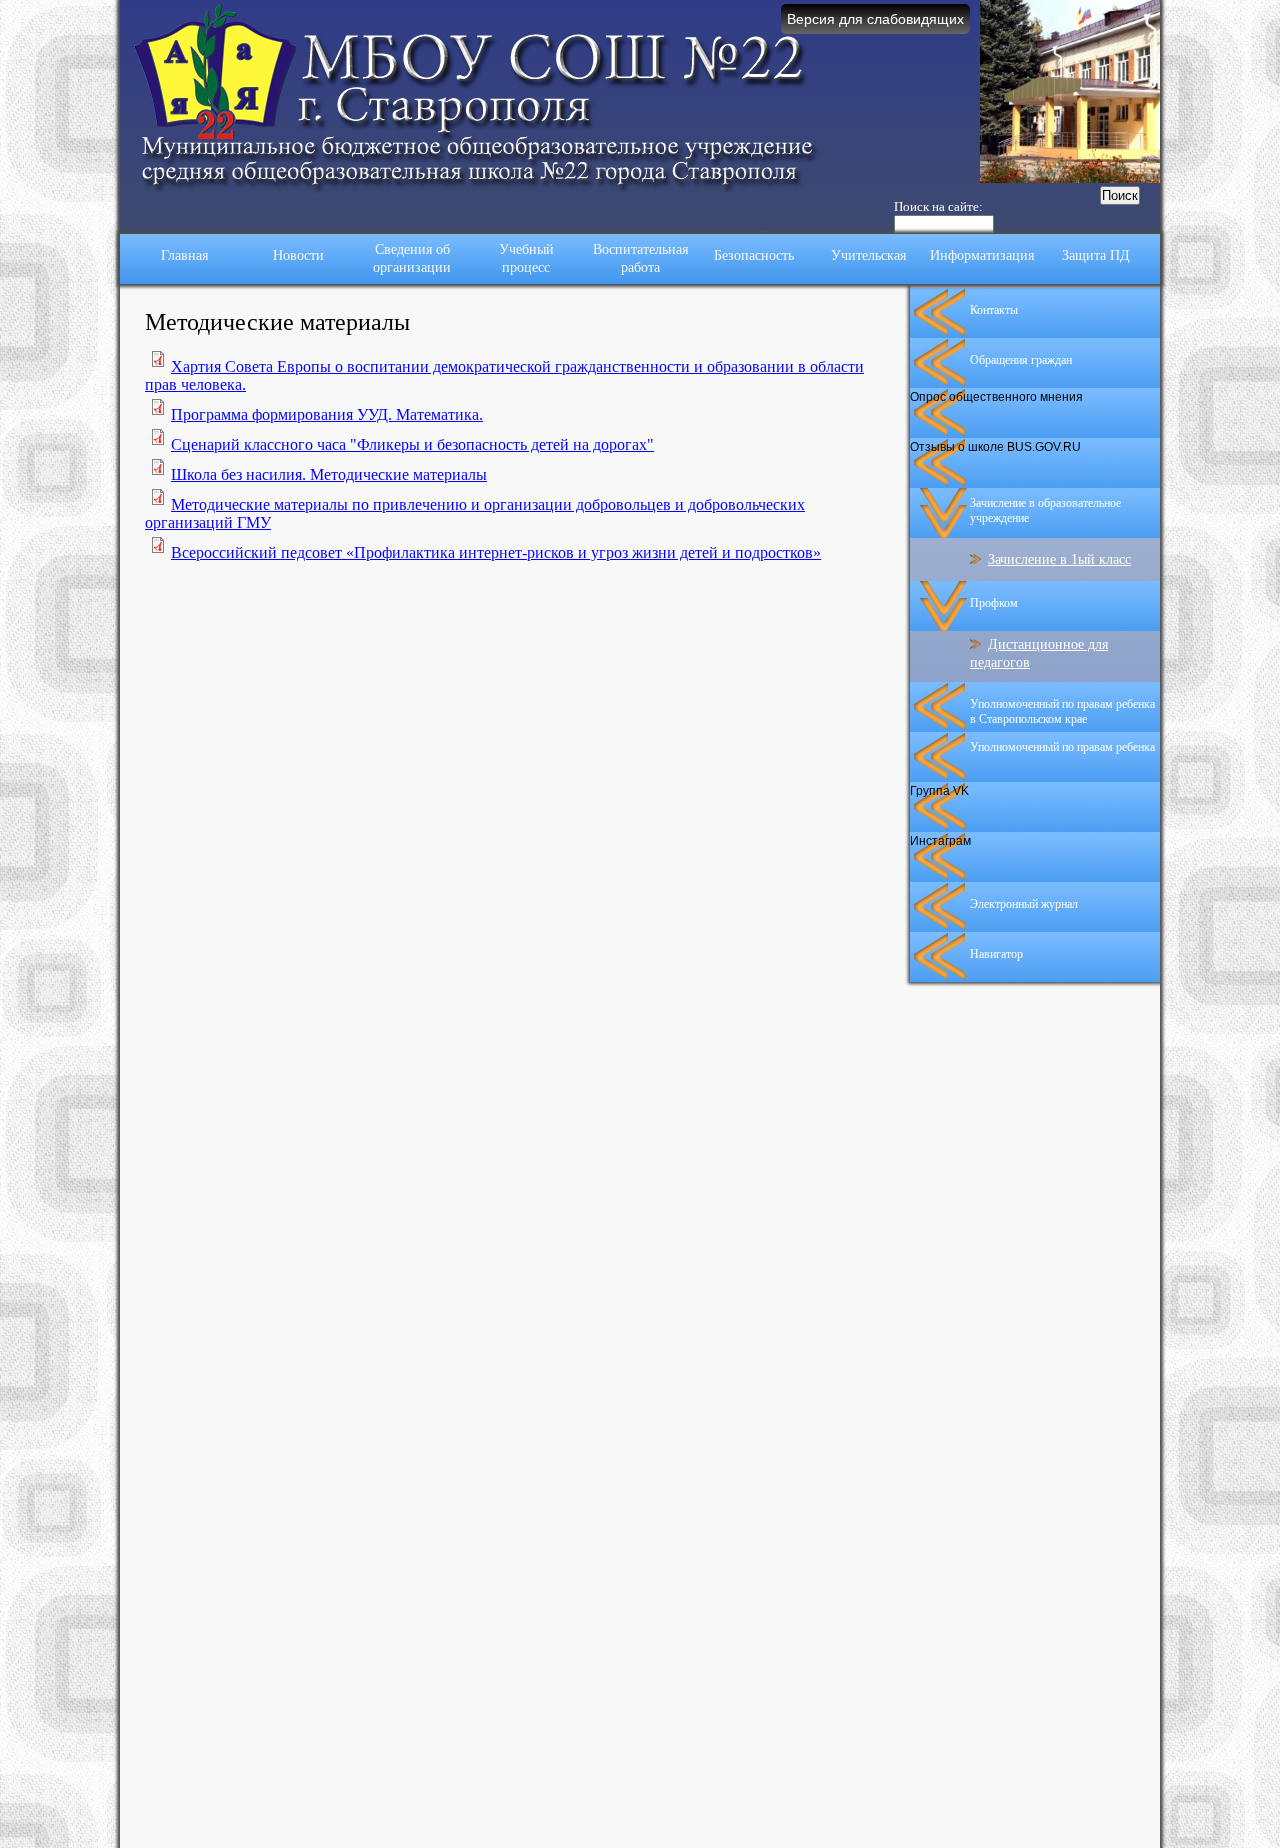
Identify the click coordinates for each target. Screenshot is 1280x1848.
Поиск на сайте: (938, 206)
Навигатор (996, 954)
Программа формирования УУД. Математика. (327, 414)
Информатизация (982, 255)
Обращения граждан (1021, 360)
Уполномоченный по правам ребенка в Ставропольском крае (1062, 711)
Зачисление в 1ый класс (1059, 559)
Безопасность (754, 255)
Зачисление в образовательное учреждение (1045, 510)
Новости (298, 255)
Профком (994, 603)
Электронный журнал (1024, 904)
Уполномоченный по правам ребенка (1062, 747)
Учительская (868, 255)
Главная (184, 255)
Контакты (994, 310)
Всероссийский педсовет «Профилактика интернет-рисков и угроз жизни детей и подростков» (496, 552)
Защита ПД (1096, 255)
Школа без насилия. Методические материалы (329, 474)
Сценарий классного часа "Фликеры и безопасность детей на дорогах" (412, 444)
